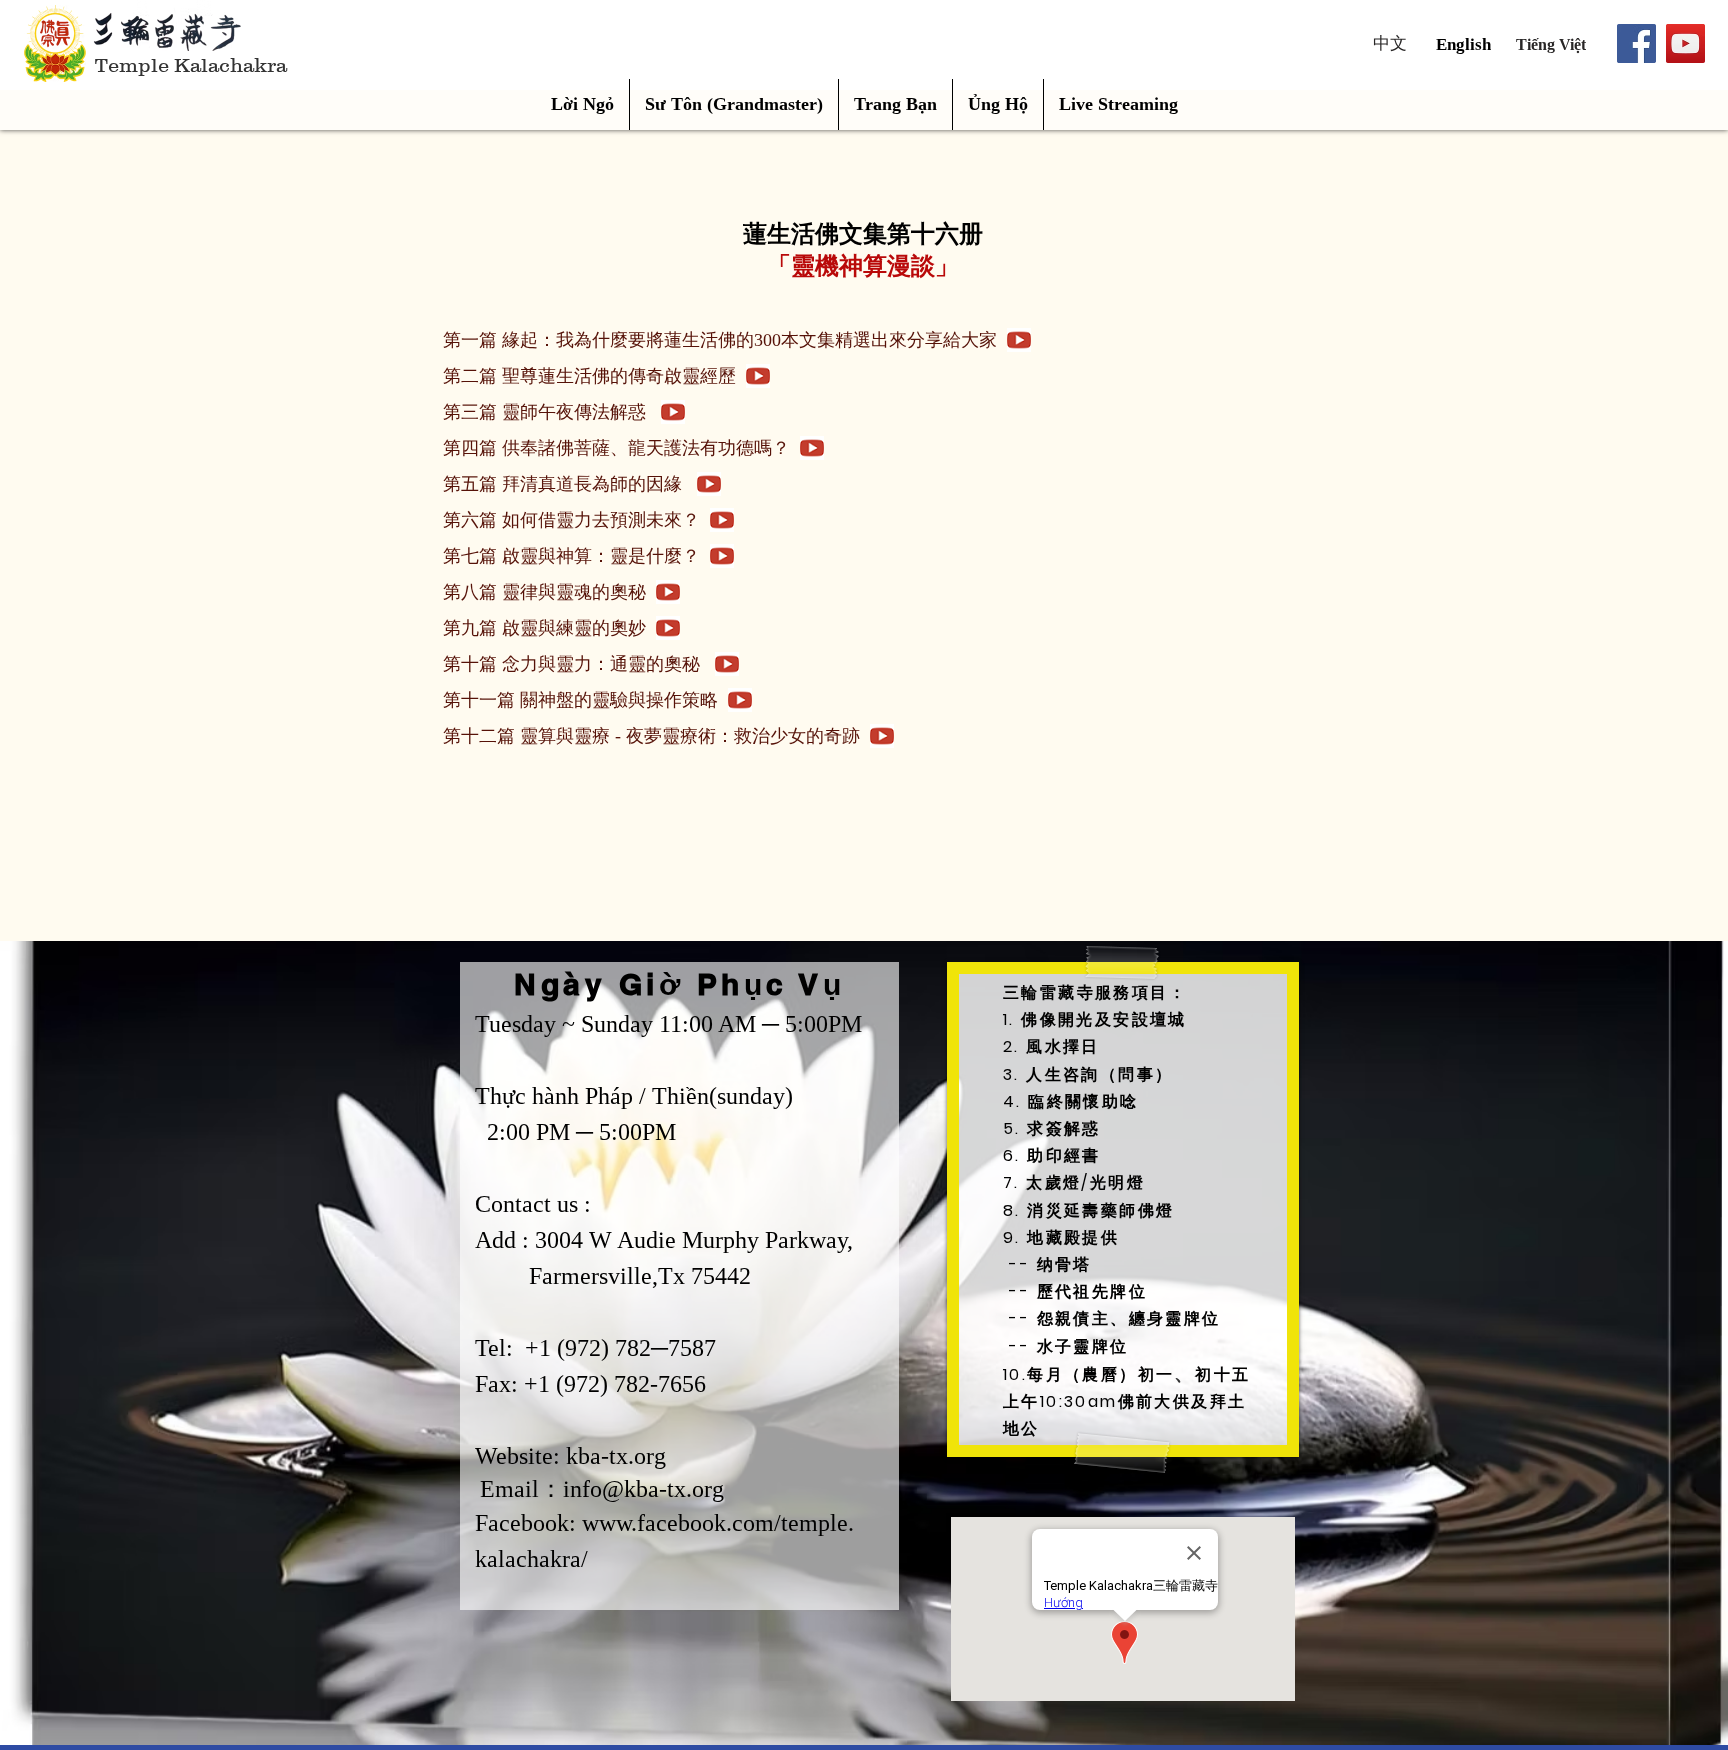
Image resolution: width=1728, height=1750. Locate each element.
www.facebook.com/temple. (718, 1523)
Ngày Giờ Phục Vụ (679, 984)
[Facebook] (1636, 43)
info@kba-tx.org (643, 1489)
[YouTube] (1685, 43)
